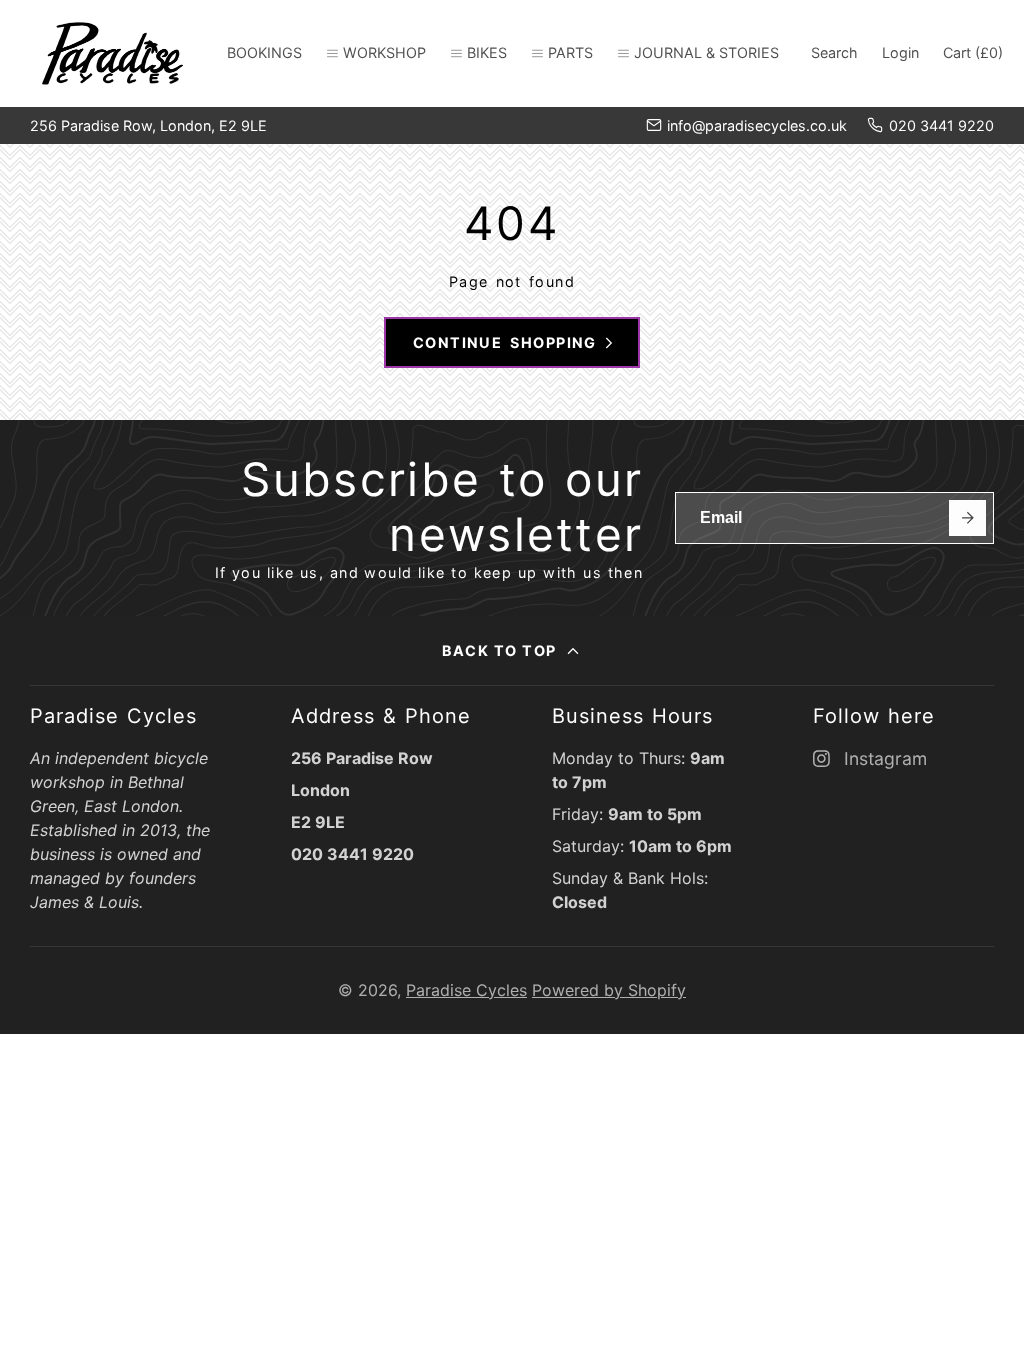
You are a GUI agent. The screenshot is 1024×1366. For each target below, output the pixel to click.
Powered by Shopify (609, 990)
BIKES (487, 52)
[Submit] (967, 518)
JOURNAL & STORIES (706, 52)
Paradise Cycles (466, 990)
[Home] (112, 53)
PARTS (570, 52)
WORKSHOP (384, 52)
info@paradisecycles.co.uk (757, 125)
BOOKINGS (264, 52)
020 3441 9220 (941, 125)
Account (900, 53)
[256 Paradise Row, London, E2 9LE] (148, 126)
